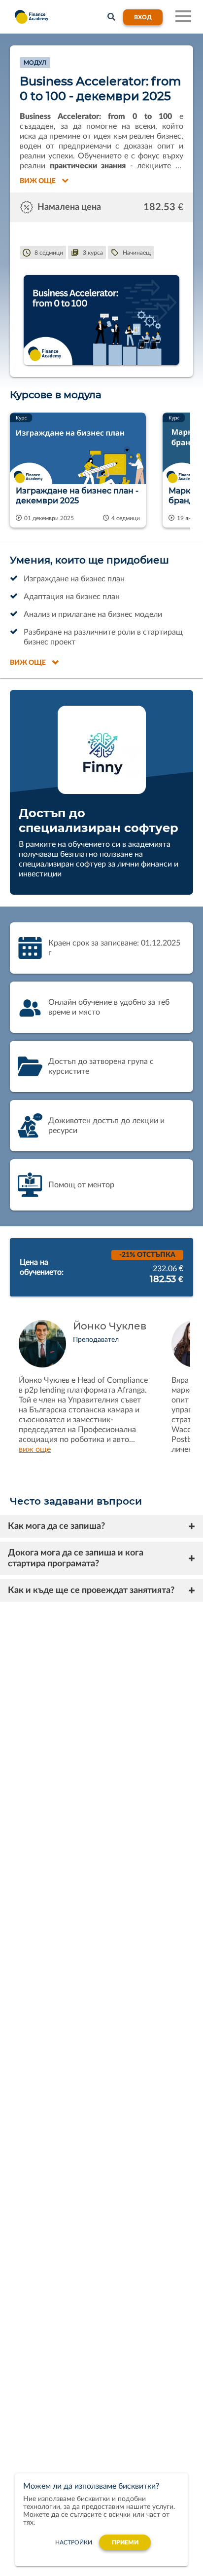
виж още (35, 1449)
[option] (83, 472)
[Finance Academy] (30, 17)
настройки (74, 2542)
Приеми (125, 2542)
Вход (143, 17)
